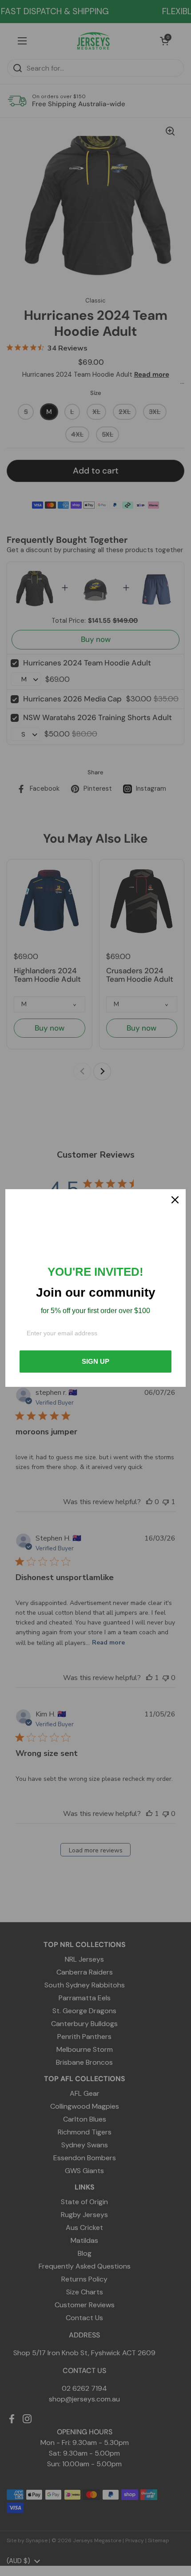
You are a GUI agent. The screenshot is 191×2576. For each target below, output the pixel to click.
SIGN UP (95, 1361)
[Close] (175, 1200)
